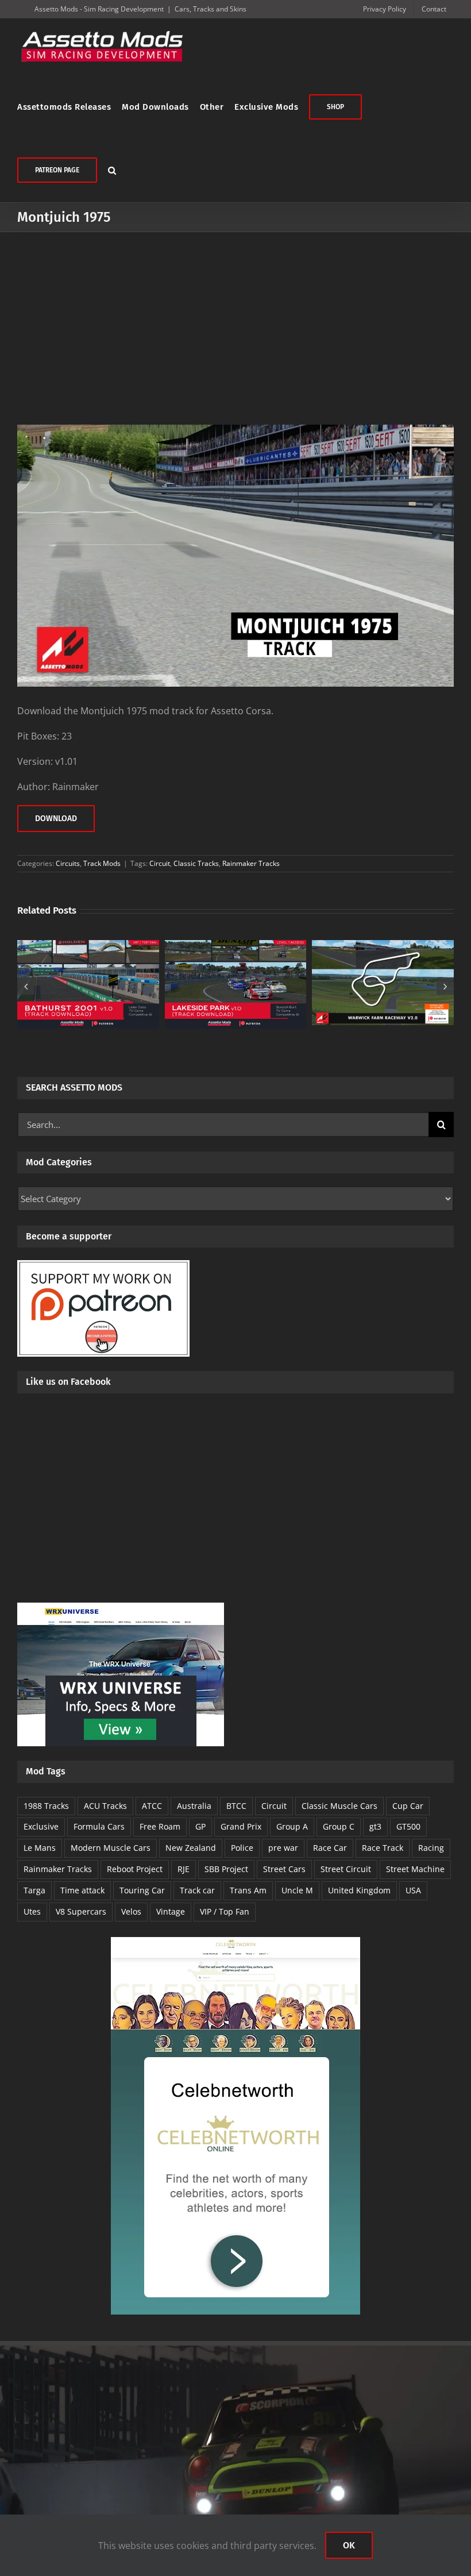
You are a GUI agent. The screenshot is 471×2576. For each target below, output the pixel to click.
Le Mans (40, 1848)
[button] (112, 170)
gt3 (375, 1826)
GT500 (408, 1826)
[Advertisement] (235, 318)
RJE (184, 1869)
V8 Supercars (81, 1911)
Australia (194, 1806)
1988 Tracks (46, 1806)
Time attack (82, 1890)
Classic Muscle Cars (339, 1806)
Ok (349, 2545)
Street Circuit (346, 1869)
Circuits (68, 863)
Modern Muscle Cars (111, 1848)
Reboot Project (135, 1869)
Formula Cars (99, 1826)
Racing (431, 1848)
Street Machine (415, 1869)
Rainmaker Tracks (251, 863)
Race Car (330, 1848)
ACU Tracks (105, 1806)
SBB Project (226, 1869)
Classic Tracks (196, 863)
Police (242, 1848)
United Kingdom (359, 1890)
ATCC (152, 1806)
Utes (32, 1911)
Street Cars (284, 1869)
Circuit (160, 863)
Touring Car (142, 1890)
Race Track (383, 1848)
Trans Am (248, 1890)
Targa (34, 1890)
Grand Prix (241, 1826)
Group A (292, 1826)
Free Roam (160, 1826)
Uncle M (297, 1890)
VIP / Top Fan (225, 1911)
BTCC (236, 1806)
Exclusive (41, 1826)
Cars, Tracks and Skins (211, 9)
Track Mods (102, 863)
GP (200, 1826)
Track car (197, 1890)
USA (413, 1890)
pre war (283, 1848)
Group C (339, 1826)
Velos (131, 1911)
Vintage (171, 1911)
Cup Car (408, 1806)
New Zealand (191, 1848)
